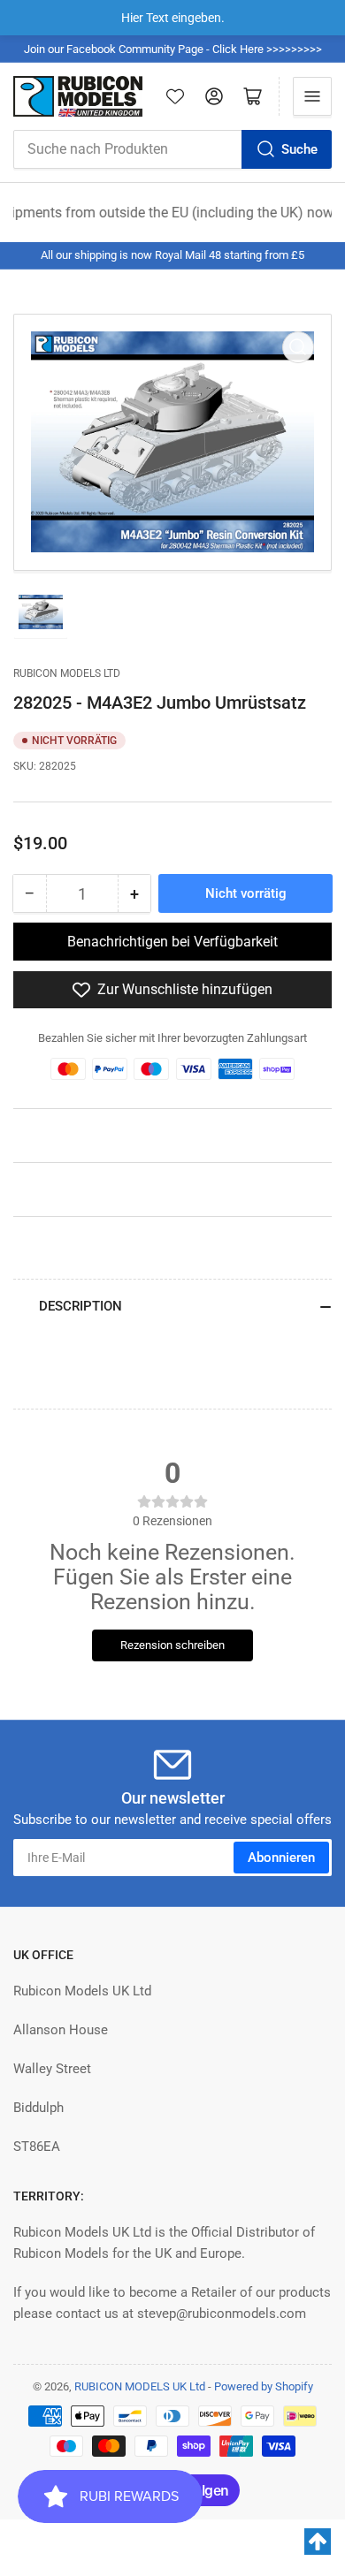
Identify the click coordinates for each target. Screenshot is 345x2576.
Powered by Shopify (264, 2386)
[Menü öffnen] (312, 96)
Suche (299, 149)
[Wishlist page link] (175, 96)
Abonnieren (281, 1858)
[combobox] (172, 149)
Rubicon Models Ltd (67, 673)
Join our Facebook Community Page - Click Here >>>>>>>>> (173, 49)
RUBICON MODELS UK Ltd (140, 2386)
